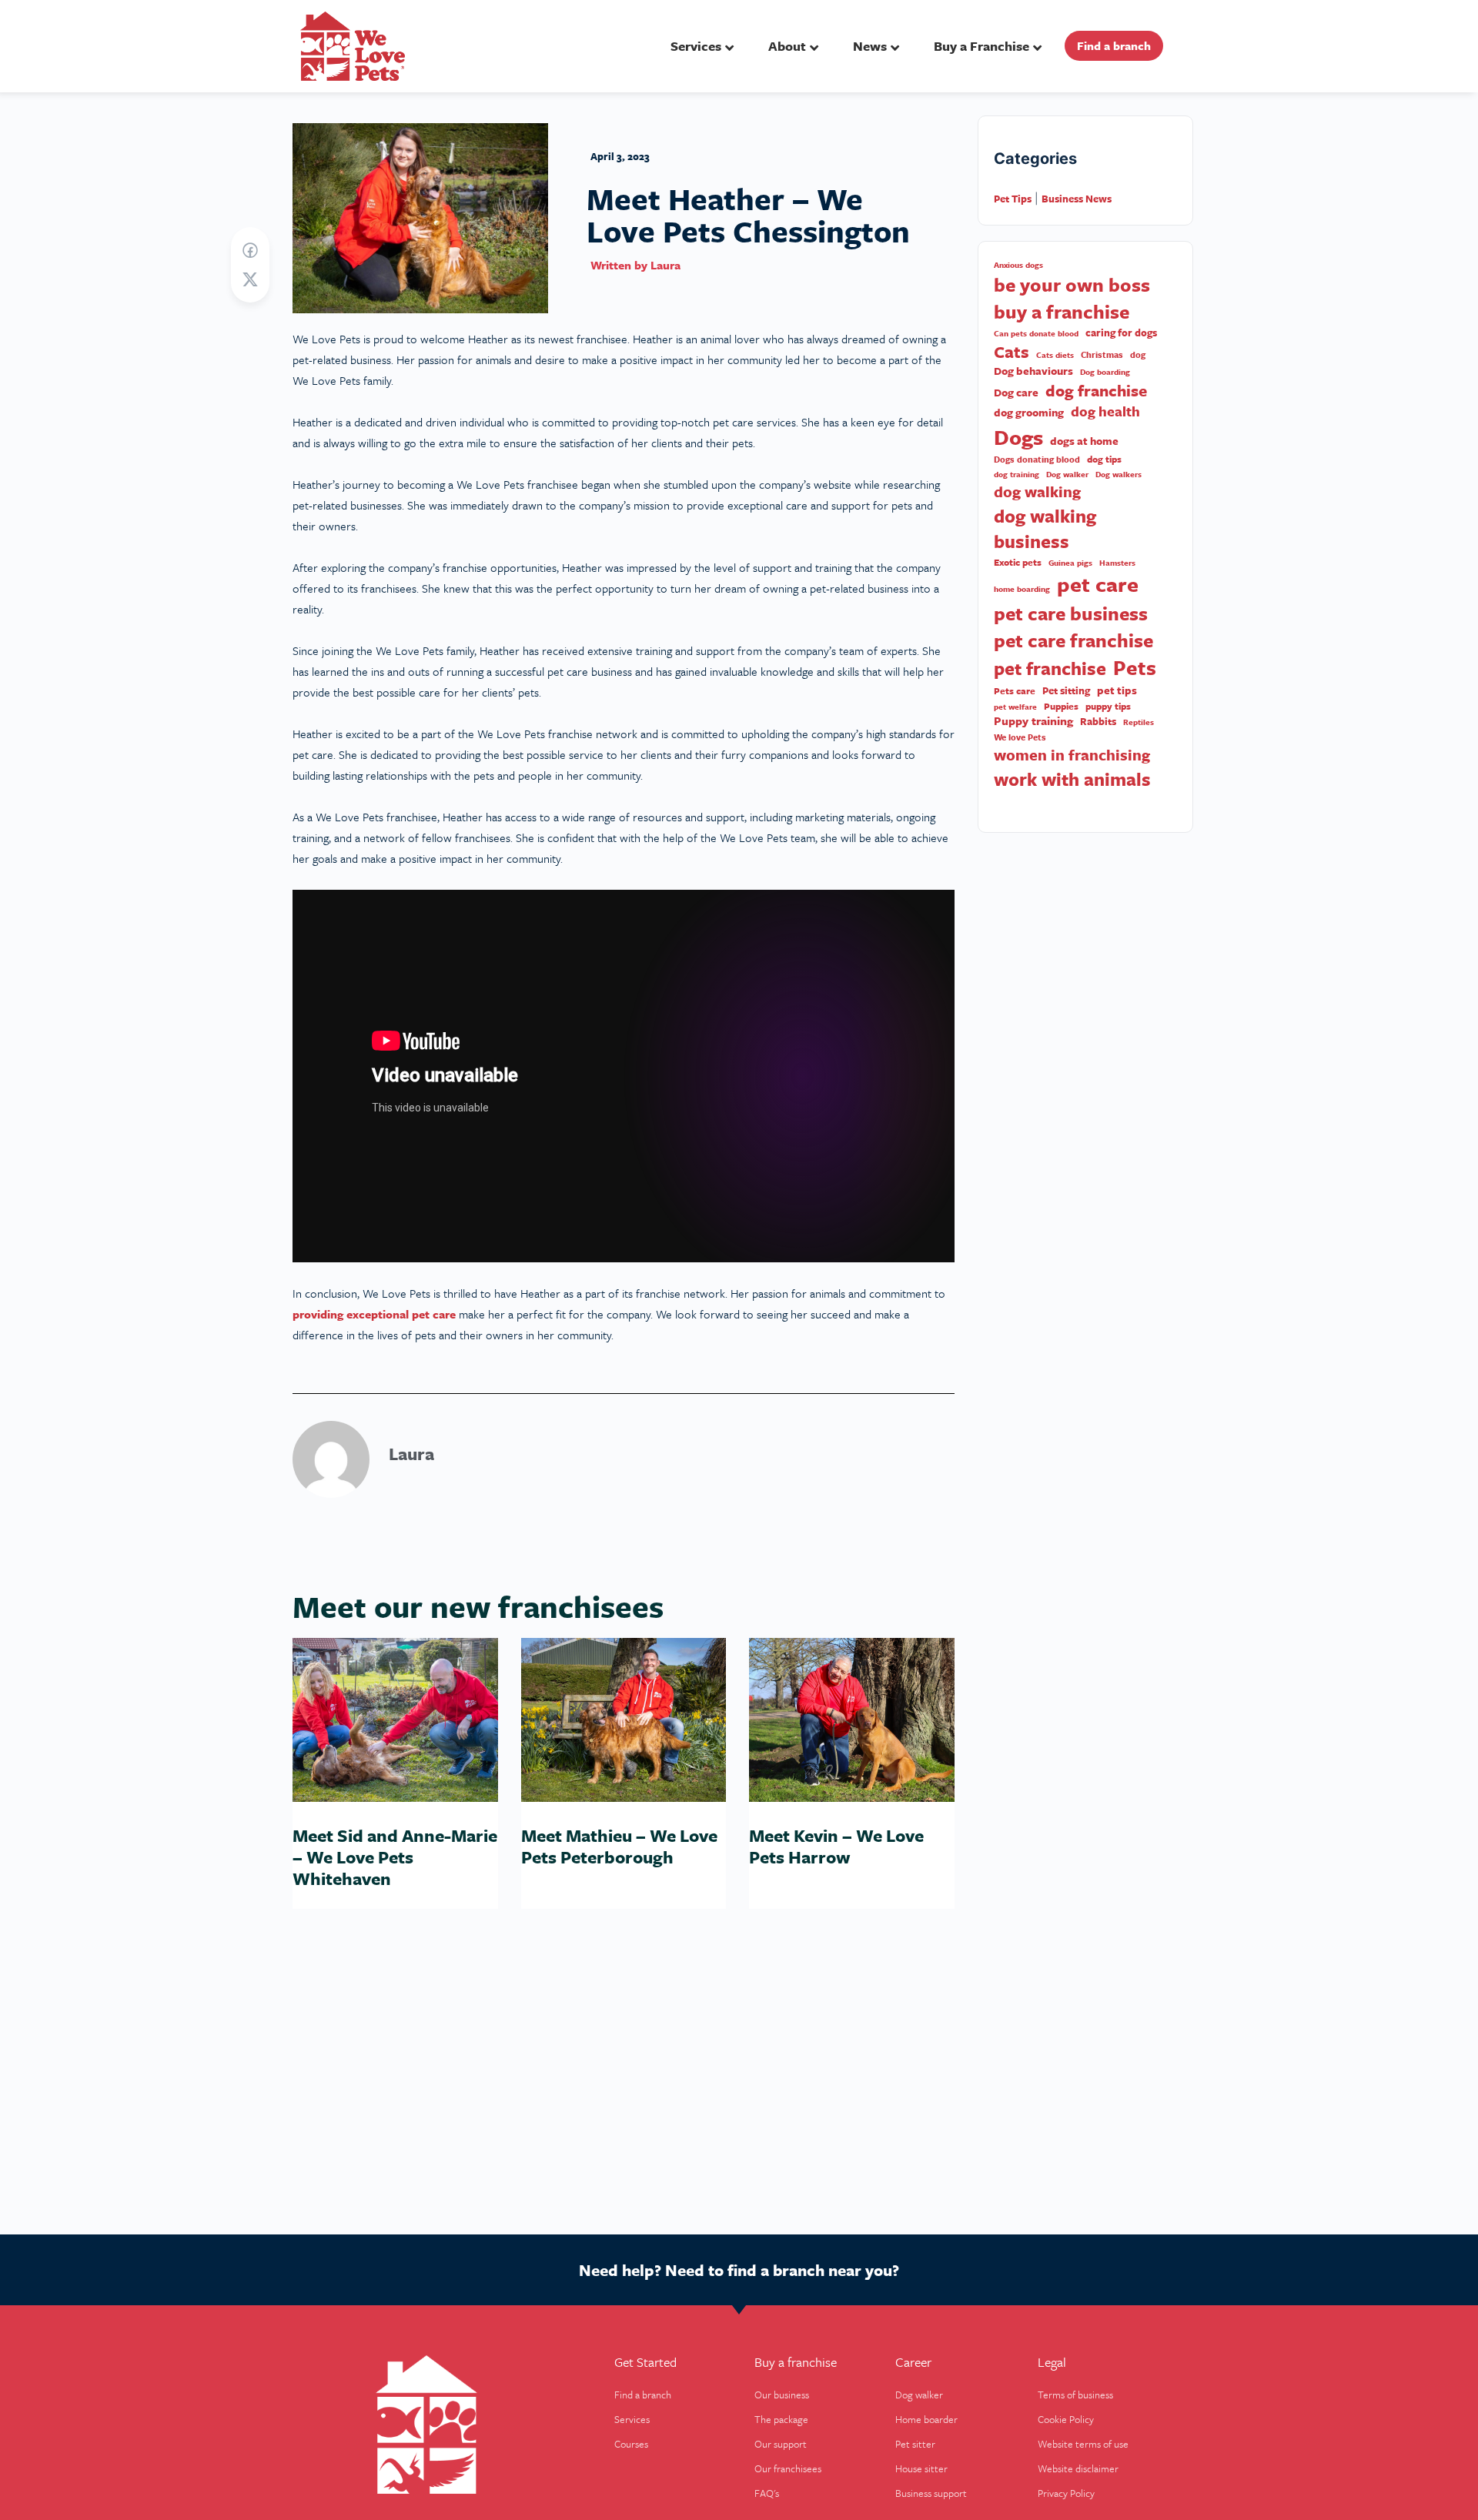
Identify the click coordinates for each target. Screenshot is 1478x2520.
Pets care (1015, 691)
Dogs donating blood (1037, 460)
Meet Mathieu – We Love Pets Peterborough (619, 1846)
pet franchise (1050, 668)
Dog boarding (1105, 372)
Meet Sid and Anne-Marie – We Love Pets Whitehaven (395, 1857)
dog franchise (1096, 391)
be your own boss (1072, 285)
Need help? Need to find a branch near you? (739, 2270)
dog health (1105, 411)
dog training (1017, 474)
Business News (1077, 199)
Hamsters (1117, 563)
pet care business (1071, 613)
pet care (1098, 584)
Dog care (1016, 393)
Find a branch (1114, 45)
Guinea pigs (1070, 563)
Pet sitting (1066, 691)
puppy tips (1108, 706)
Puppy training (1033, 721)
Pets (1135, 668)
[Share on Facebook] (250, 251)
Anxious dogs (1018, 265)
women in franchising (1072, 755)
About (787, 46)
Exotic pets (1018, 562)
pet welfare (1015, 707)
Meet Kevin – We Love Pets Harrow (836, 1846)
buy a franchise (1062, 312)
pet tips (1117, 690)
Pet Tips (1013, 199)
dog (1138, 355)
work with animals (1072, 779)
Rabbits (1098, 722)
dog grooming (1029, 413)
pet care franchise (1073, 640)
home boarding (1022, 589)
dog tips (1104, 459)
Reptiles (1139, 722)
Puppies (1061, 706)
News (870, 46)
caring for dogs (1121, 333)
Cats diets (1055, 355)
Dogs (1018, 437)
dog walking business (1045, 529)
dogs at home (1084, 441)
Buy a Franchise (981, 46)
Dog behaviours (1033, 371)
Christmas (1102, 355)
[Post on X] (250, 280)
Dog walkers (1119, 474)
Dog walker (1067, 474)
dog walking (1037, 492)
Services (696, 46)
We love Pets (1020, 737)
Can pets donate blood (1036, 333)
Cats (1012, 352)
